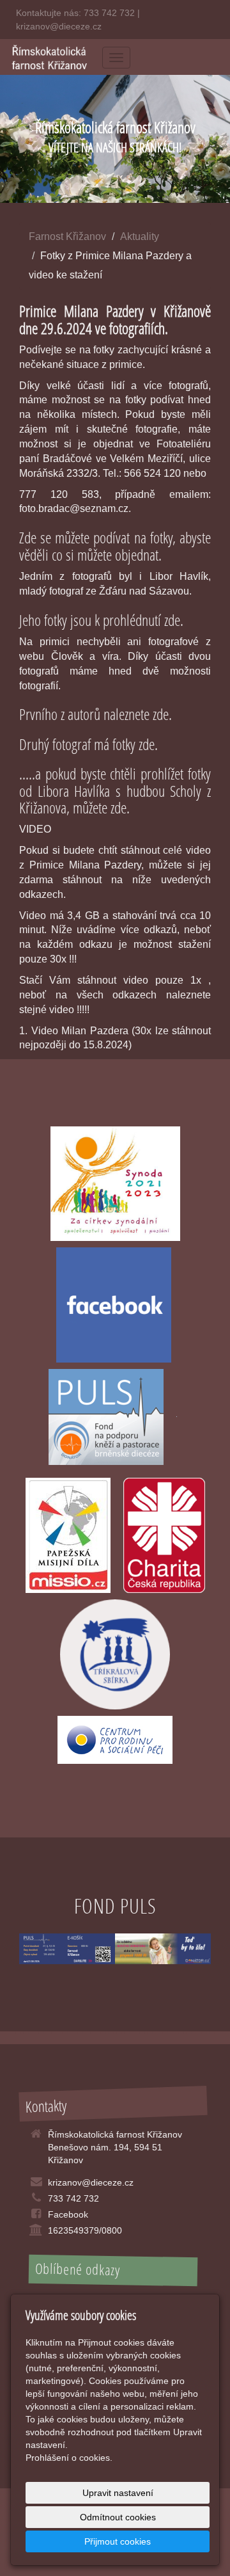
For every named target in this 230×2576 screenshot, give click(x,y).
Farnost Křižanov (67, 236)
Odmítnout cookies (118, 2517)
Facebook (68, 2214)
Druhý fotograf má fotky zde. (88, 744)
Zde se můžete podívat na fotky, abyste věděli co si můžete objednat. (115, 546)
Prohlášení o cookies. (69, 2458)
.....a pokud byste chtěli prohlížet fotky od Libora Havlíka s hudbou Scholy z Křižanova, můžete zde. (115, 790)
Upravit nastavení (118, 2493)
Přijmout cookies (118, 2541)
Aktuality (140, 236)
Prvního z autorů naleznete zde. (96, 714)
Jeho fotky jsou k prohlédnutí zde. (101, 620)
